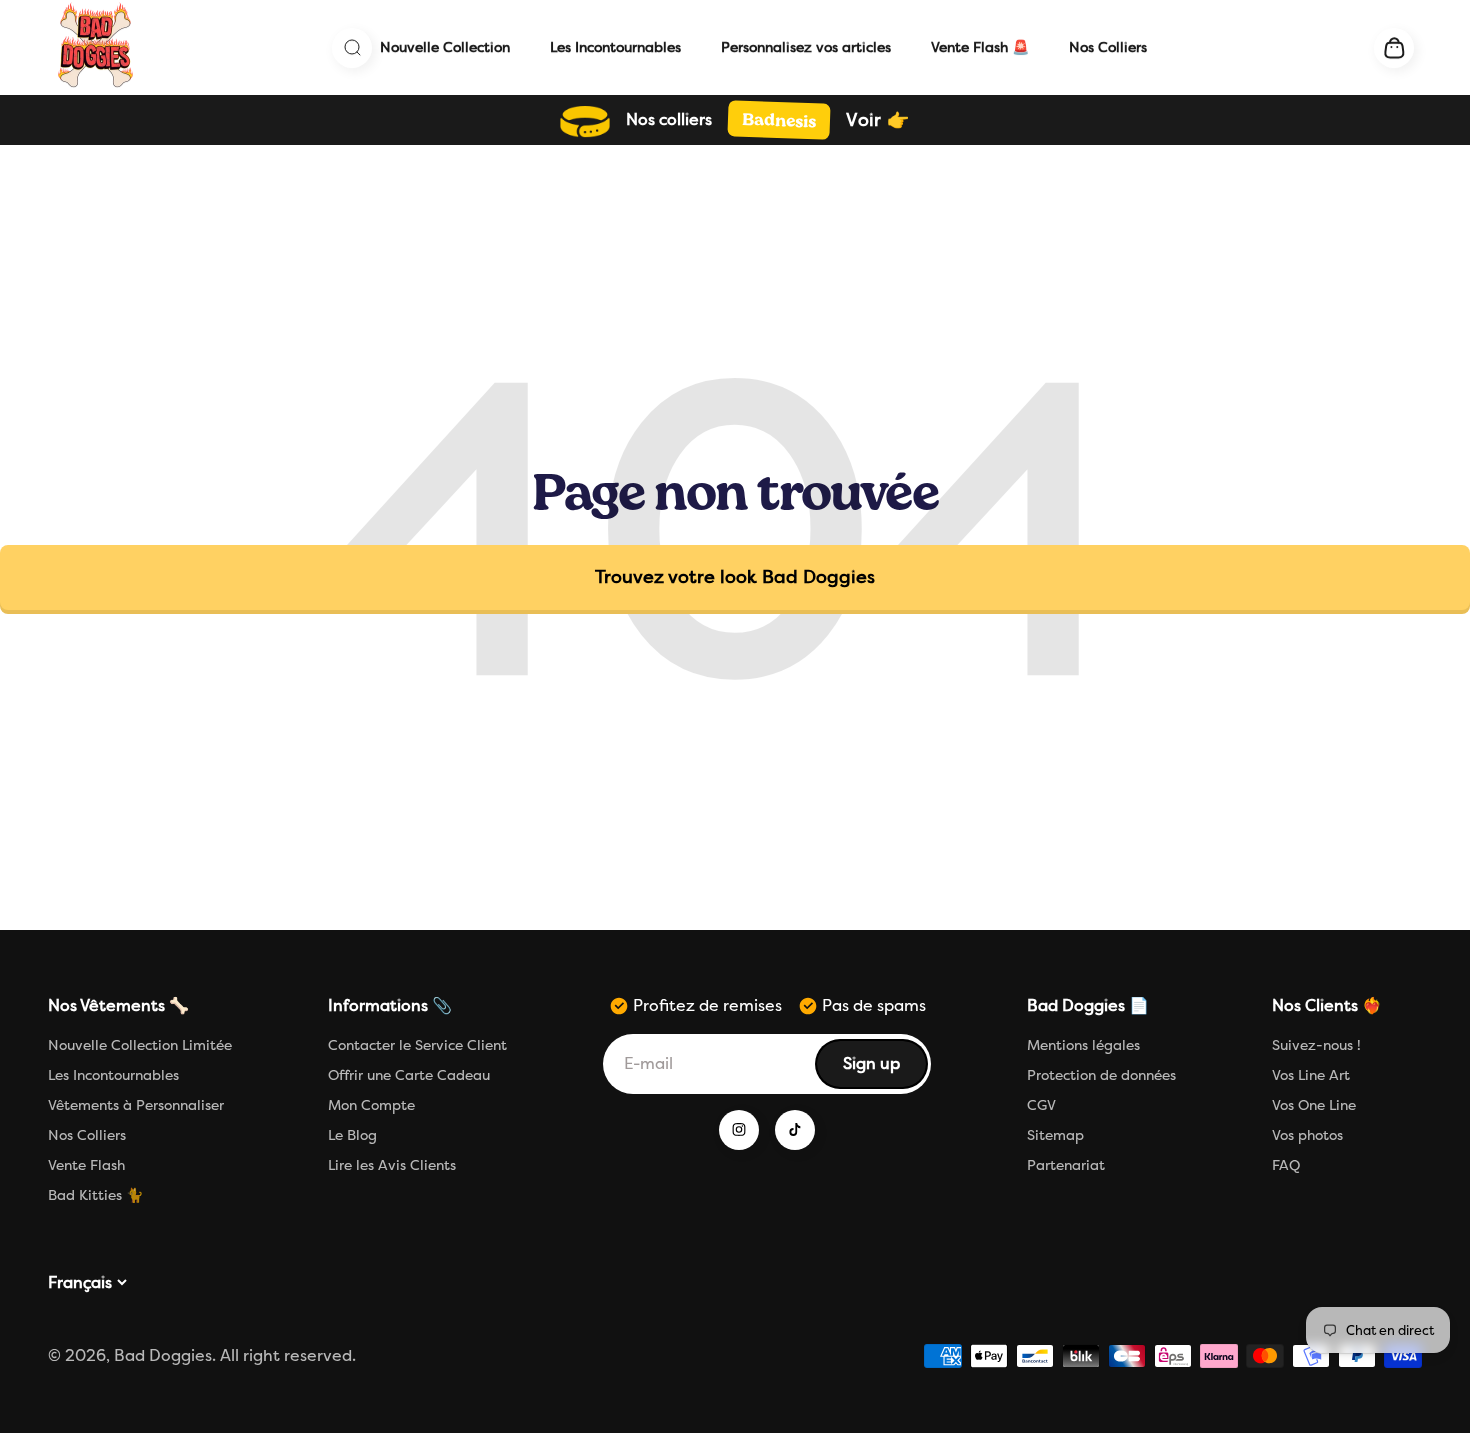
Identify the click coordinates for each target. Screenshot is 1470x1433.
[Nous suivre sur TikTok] (795, 1130)
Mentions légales (1083, 1045)
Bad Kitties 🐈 (95, 1195)
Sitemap (1055, 1135)
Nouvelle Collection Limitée (140, 1045)
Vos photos (1307, 1135)
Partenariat (1066, 1165)
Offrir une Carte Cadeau (409, 1075)
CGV (1041, 1105)
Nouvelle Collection (445, 47)
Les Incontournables (615, 47)
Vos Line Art (1311, 1075)
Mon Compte (371, 1105)
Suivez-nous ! (1316, 1045)
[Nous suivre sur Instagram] (739, 1130)
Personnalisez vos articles (806, 47)
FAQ (1286, 1165)
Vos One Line (1314, 1105)
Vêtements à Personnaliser (136, 1105)
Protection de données (1101, 1075)
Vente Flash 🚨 (980, 47)
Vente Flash (86, 1165)
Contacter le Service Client (417, 1045)
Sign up (884, 1069)
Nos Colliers (1108, 47)
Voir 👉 (877, 120)
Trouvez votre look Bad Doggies (735, 577)
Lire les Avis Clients (392, 1165)
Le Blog (352, 1135)
